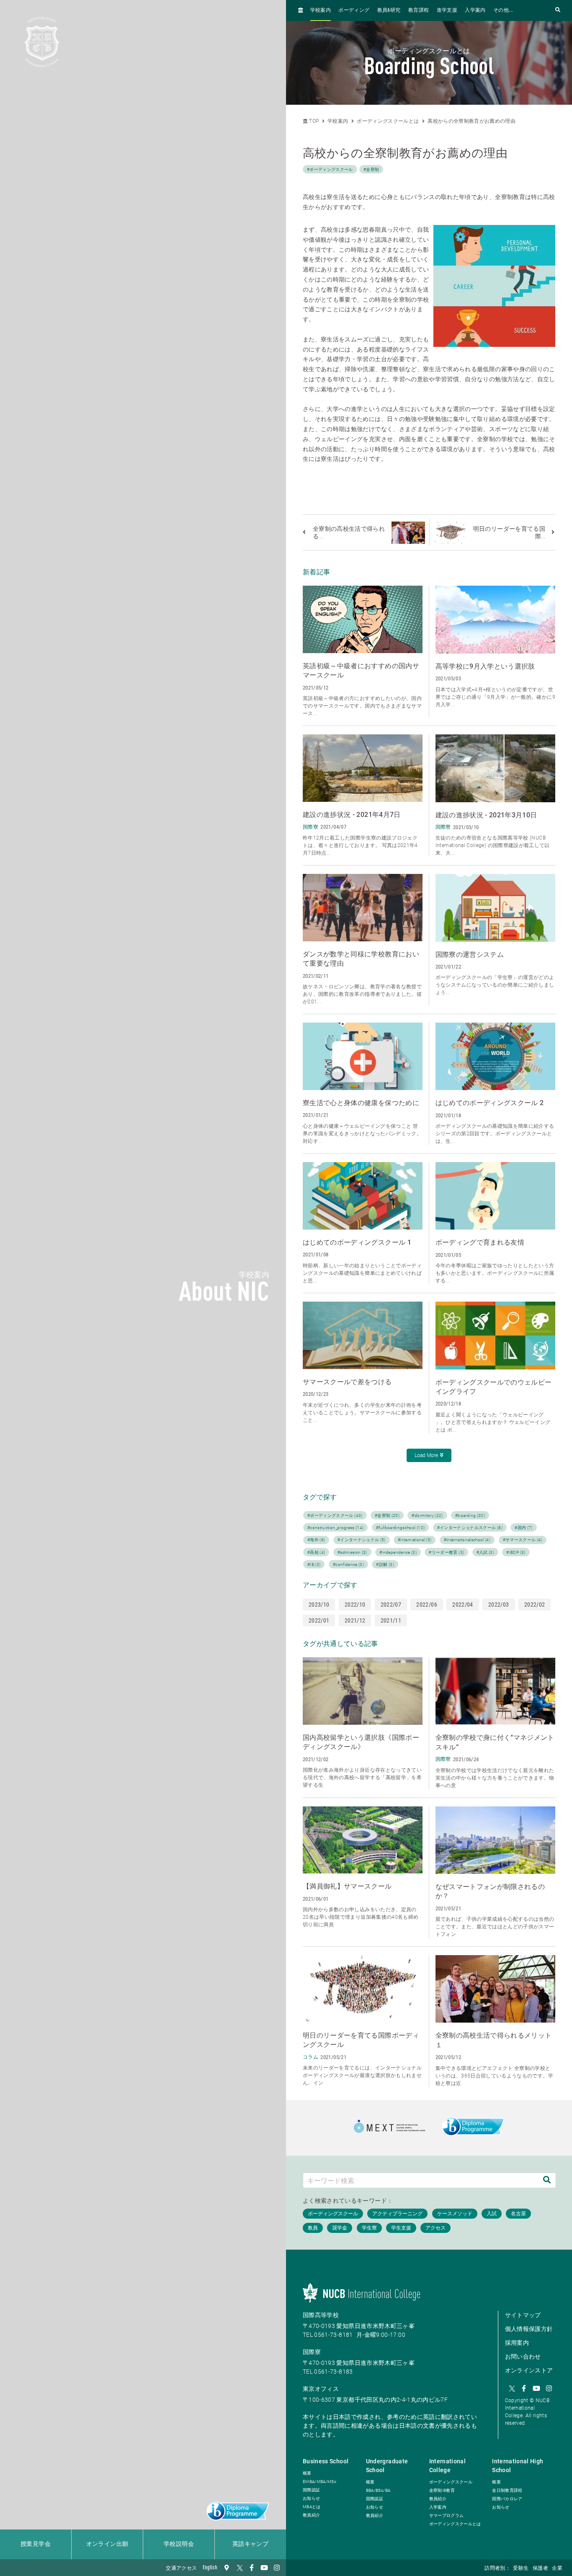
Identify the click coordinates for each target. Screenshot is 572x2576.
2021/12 (355, 1620)
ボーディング (354, 10)
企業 (557, 2568)
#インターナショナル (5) (362, 1540)
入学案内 (475, 10)
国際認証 (311, 2490)
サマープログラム (447, 2515)
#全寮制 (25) (387, 1515)
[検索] (547, 2180)
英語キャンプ (250, 2544)
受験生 (521, 2568)
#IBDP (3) (516, 1552)
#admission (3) (352, 1552)
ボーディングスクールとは (388, 121)
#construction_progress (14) (335, 1528)
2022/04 (462, 1605)
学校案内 (321, 10)
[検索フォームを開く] (558, 10)
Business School (326, 2461)
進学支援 (447, 10)
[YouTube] (264, 2568)
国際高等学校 (321, 2315)
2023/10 (319, 1605)
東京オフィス (321, 2389)
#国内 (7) (523, 1528)
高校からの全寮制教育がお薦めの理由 (472, 121)
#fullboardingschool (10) (400, 1528)
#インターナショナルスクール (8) (470, 1528)
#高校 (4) (316, 1552)
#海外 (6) (316, 1540)
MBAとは (312, 2507)
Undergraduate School (387, 2466)
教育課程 (419, 10)
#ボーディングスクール (330, 169)
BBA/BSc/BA (378, 2490)
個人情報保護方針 (529, 2329)
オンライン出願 (107, 2544)
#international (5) (415, 1540)
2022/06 (426, 1605)
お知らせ (311, 2498)
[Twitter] (239, 2568)
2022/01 (319, 1620)
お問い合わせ (523, 2356)
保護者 (540, 2568)
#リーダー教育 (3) (446, 1552)
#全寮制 (371, 169)
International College (448, 2466)
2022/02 (535, 1605)
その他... (503, 10)
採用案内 (517, 2343)
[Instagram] (277, 2568)
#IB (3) (314, 1564)
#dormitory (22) (427, 1515)
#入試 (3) (485, 1552)
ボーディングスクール (451, 2482)
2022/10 (355, 1605)
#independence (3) (398, 1552)
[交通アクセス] (227, 2568)
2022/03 (499, 1605)
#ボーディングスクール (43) (335, 1515)
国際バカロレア (507, 2499)
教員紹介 (311, 2515)
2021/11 (391, 1620)
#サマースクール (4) (523, 1540)
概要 (307, 2473)
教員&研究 (389, 10)
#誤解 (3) (385, 1564)
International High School (518, 2466)
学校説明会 (179, 2544)
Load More (426, 1455)
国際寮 (312, 2352)
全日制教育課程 (507, 2490)
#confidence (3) (348, 1564)
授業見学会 (36, 2544)
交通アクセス (181, 2568)
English (210, 2568)
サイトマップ (523, 2315)
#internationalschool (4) (467, 1540)
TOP (313, 121)
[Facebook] (252, 2568)
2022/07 (391, 1605)
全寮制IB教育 (442, 2490)
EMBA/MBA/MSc (319, 2482)
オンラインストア (529, 2370)
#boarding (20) (470, 1515)
